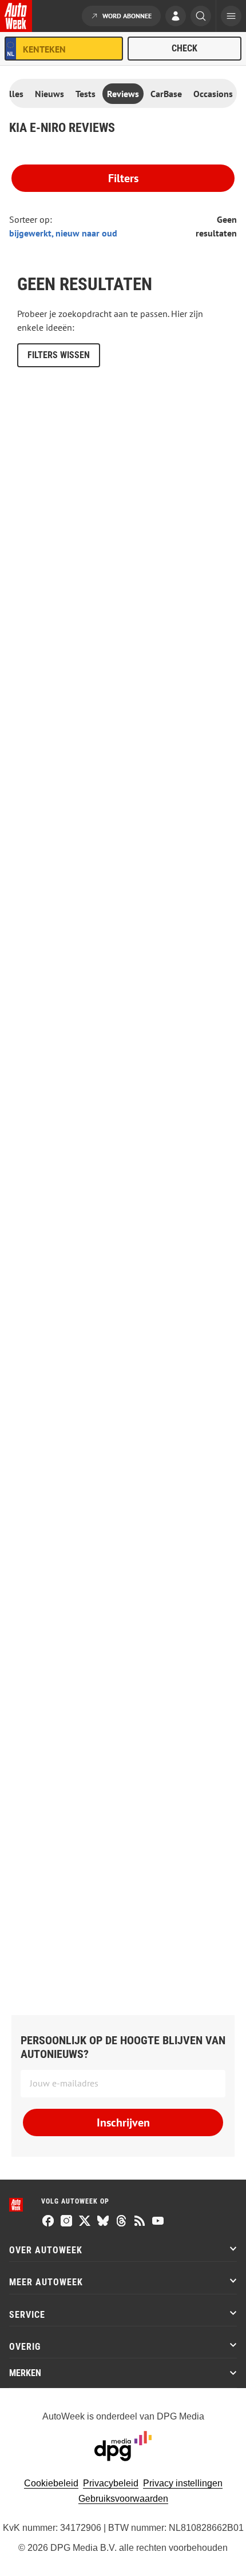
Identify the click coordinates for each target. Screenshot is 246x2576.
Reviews (123, 94)
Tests (86, 94)
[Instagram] (66, 2222)
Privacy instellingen (183, 2483)
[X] (85, 2222)
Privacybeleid (111, 2483)
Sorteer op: (31, 219)
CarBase (166, 94)
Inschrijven (123, 2122)
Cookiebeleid (51, 2483)
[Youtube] (158, 2222)
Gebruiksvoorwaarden (123, 2499)
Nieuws (49, 94)
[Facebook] (48, 2222)
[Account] (176, 17)
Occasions (213, 94)
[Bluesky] (103, 2222)
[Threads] (121, 2222)
